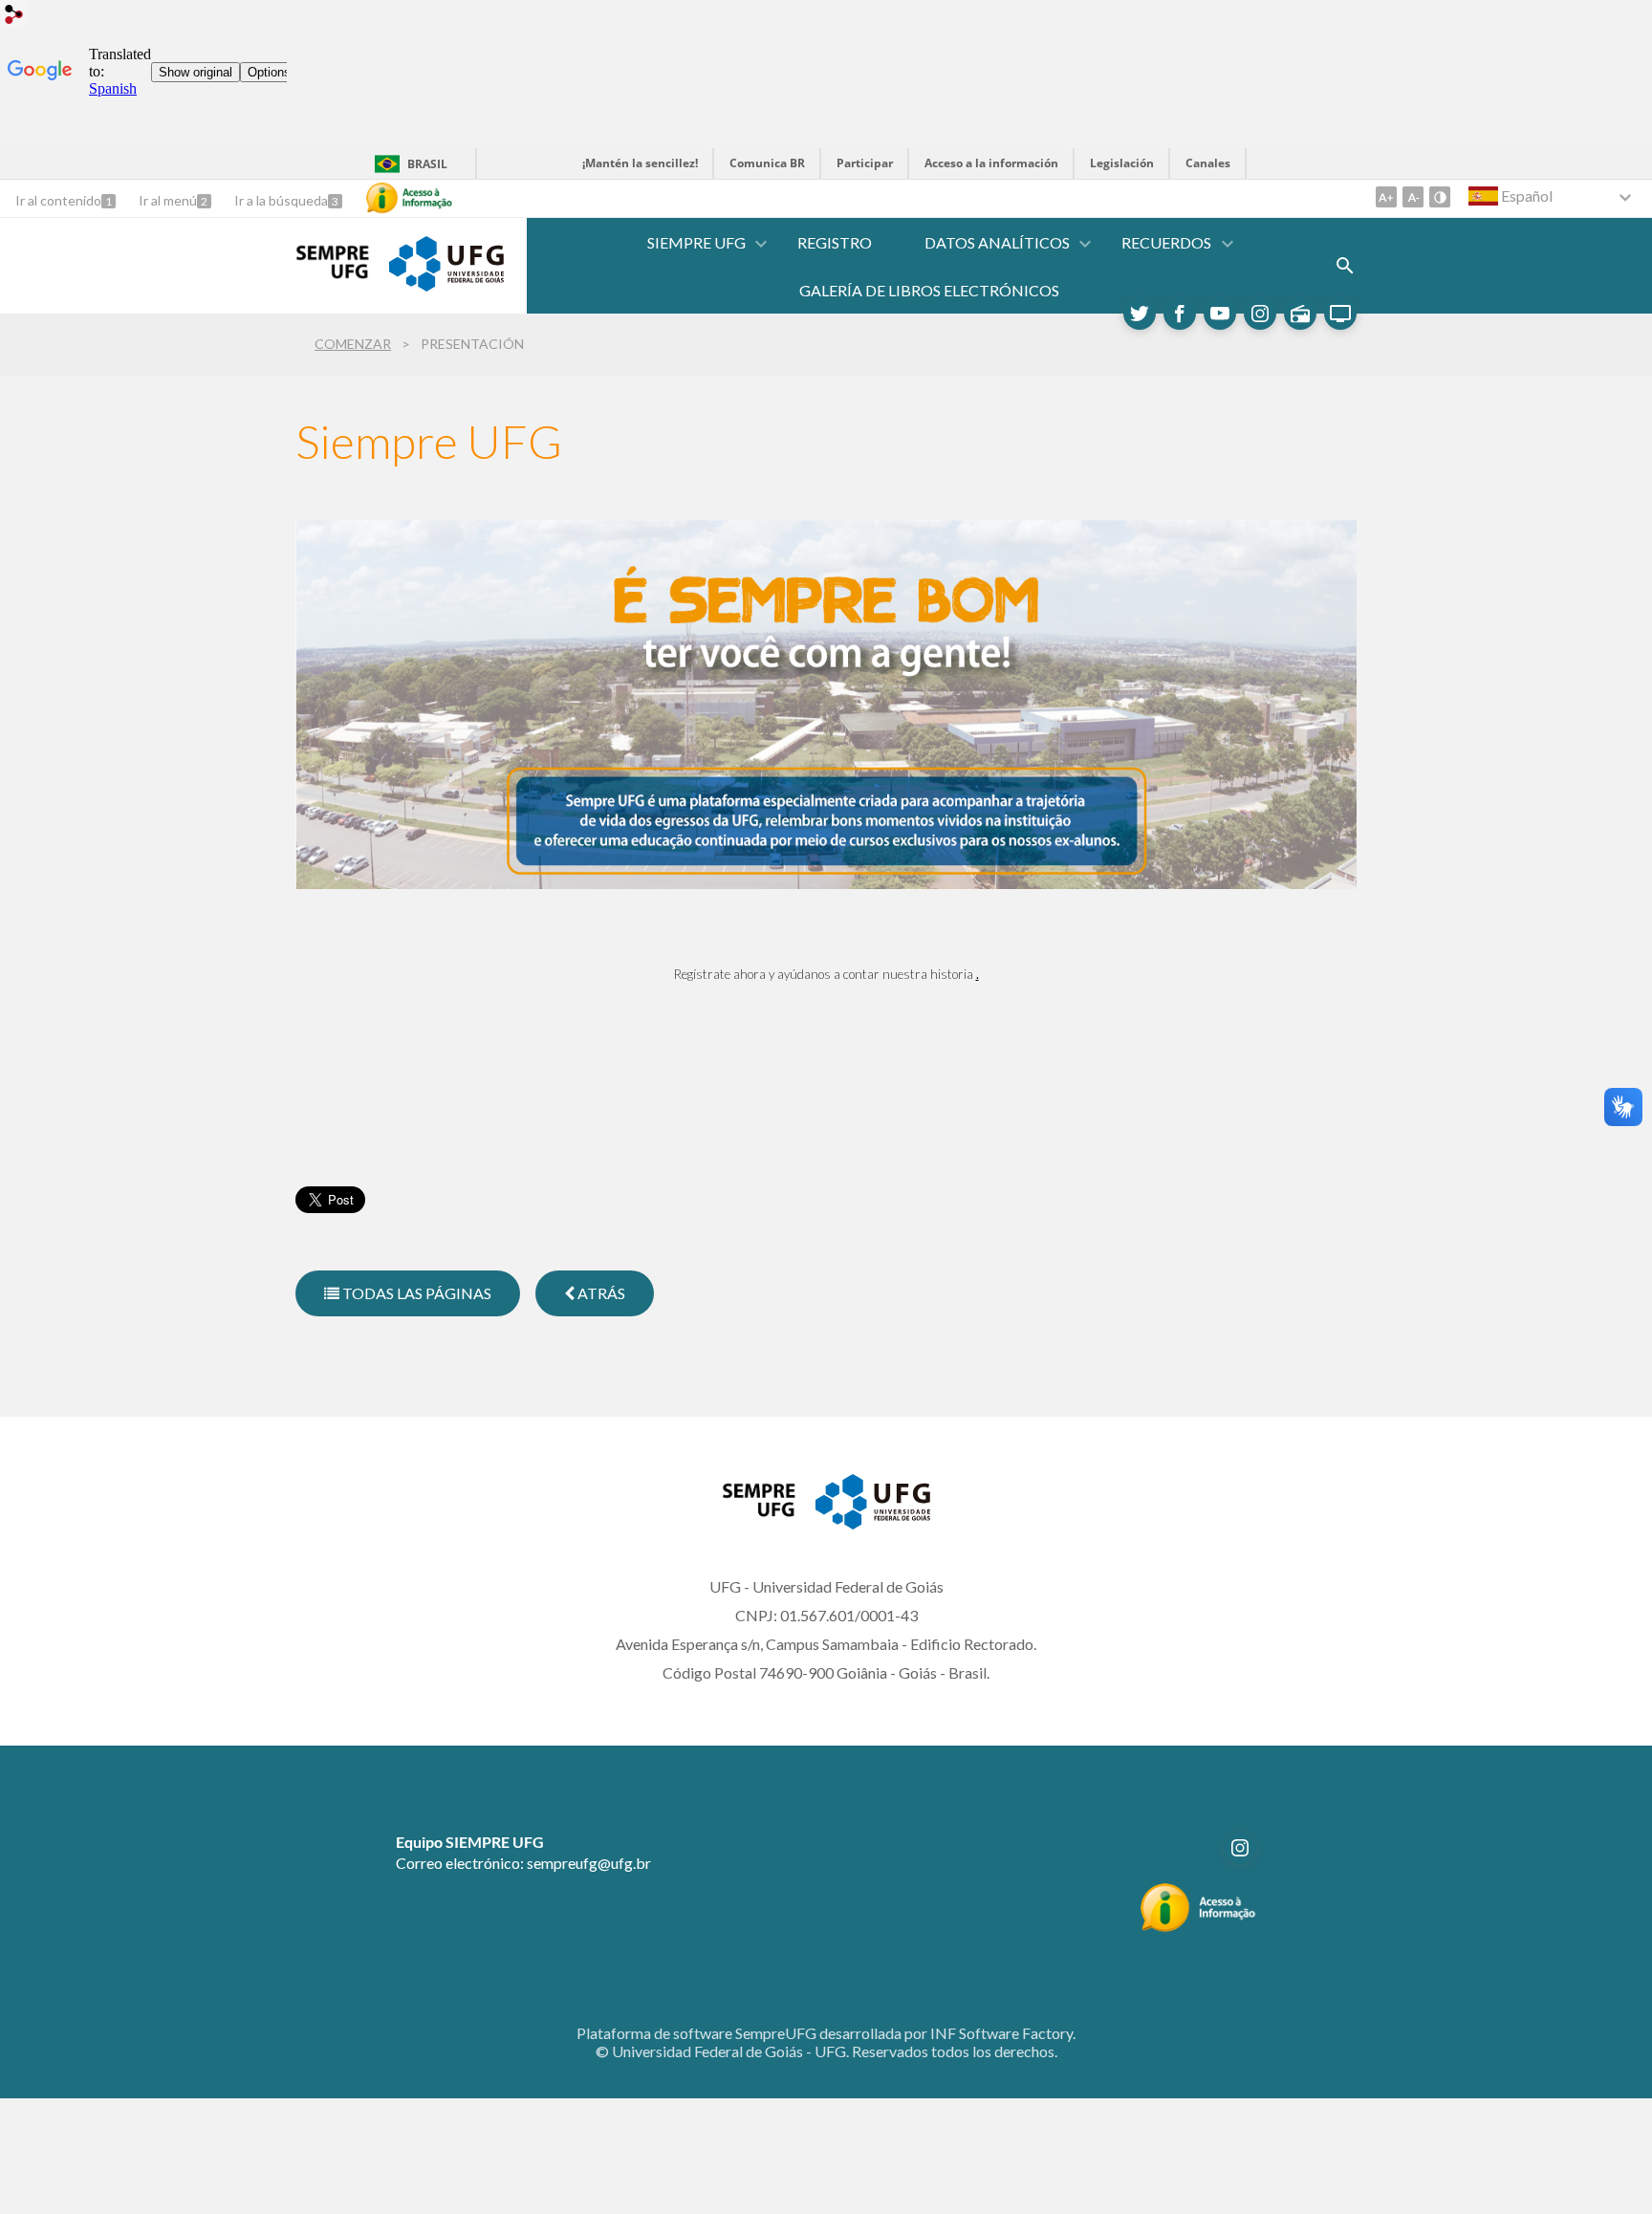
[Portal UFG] (446, 285)
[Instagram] (1260, 314)
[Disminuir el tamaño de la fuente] (1413, 197)
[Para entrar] (14, 17)
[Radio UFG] (1300, 314)
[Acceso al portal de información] (1198, 1926)
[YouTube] (1220, 314)
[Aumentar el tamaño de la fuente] (1386, 197)
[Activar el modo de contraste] (1440, 197)
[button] (698, 242)
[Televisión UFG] (1340, 314)
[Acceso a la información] (409, 198)
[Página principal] (333, 277)
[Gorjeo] (1140, 314)
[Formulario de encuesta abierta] (1345, 266)
